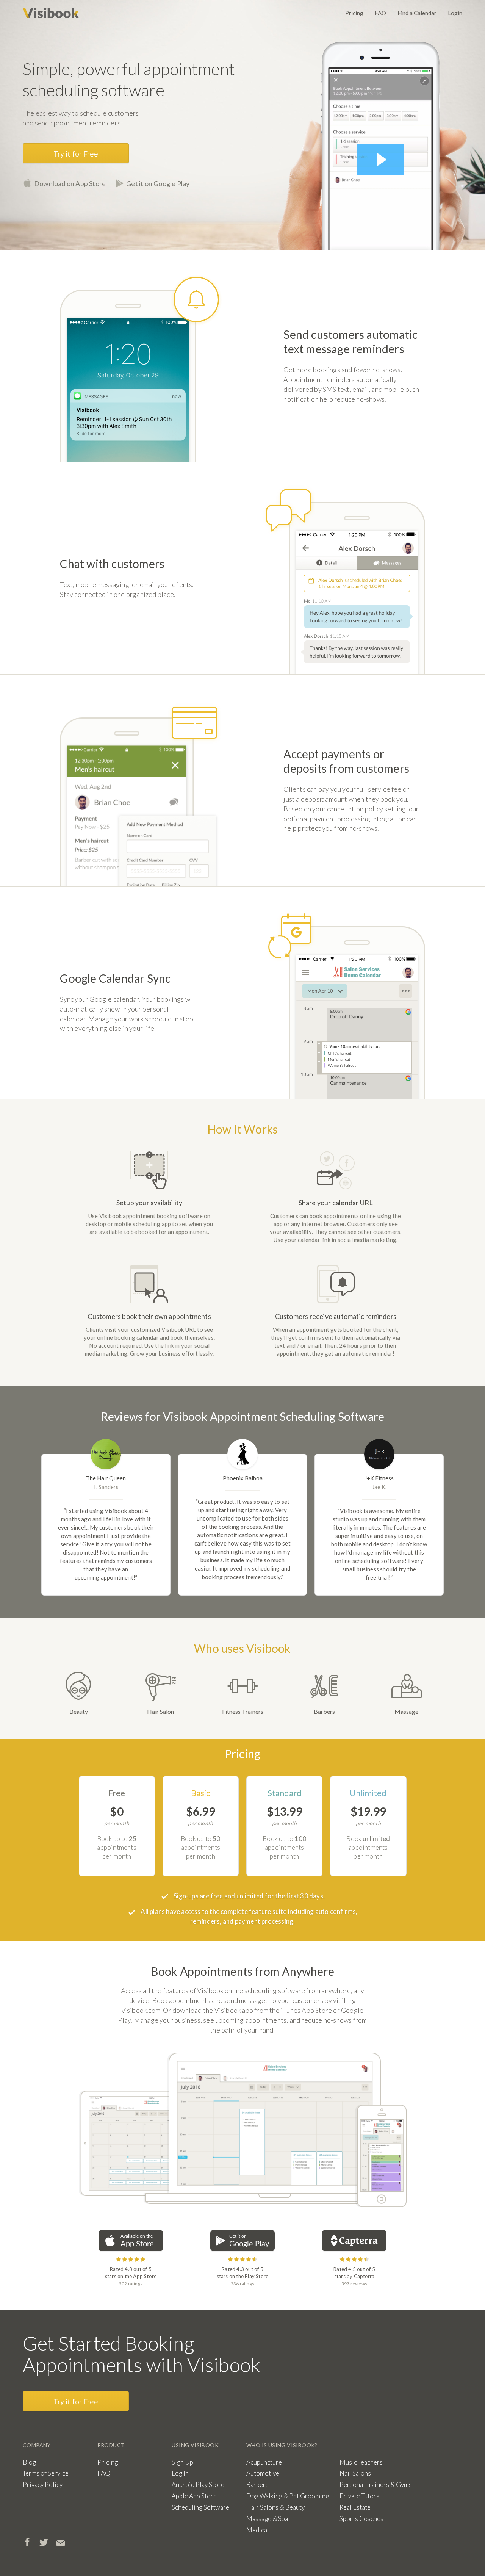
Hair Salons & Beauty (275, 2507)
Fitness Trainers (243, 1711)
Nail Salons (355, 2473)
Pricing (354, 13)
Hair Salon (160, 1711)
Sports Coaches (361, 2519)
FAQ (380, 13)
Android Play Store (198, 2484)
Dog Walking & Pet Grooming (288, 2496)
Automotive (263, 2473)
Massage (406, 1711)
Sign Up (182, 2462)
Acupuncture (264, 2462)
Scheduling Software (200, 2507)
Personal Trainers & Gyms (376, 2484)
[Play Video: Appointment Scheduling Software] (381, 160)
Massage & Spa (267, 2519)
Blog (29, 2462)
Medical (258, 2530)
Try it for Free (76, 154)
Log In (180, 2473)
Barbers (324, 1711)
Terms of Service (46, 2473)
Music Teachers (361, 2462)
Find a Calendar (417, 13)
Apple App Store (194, 2496)
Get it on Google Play (158, 183)
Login (455, 13)
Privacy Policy (43, 2484)
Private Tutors (359, 2496)
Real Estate (355, 2507)
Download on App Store (70, 183)
